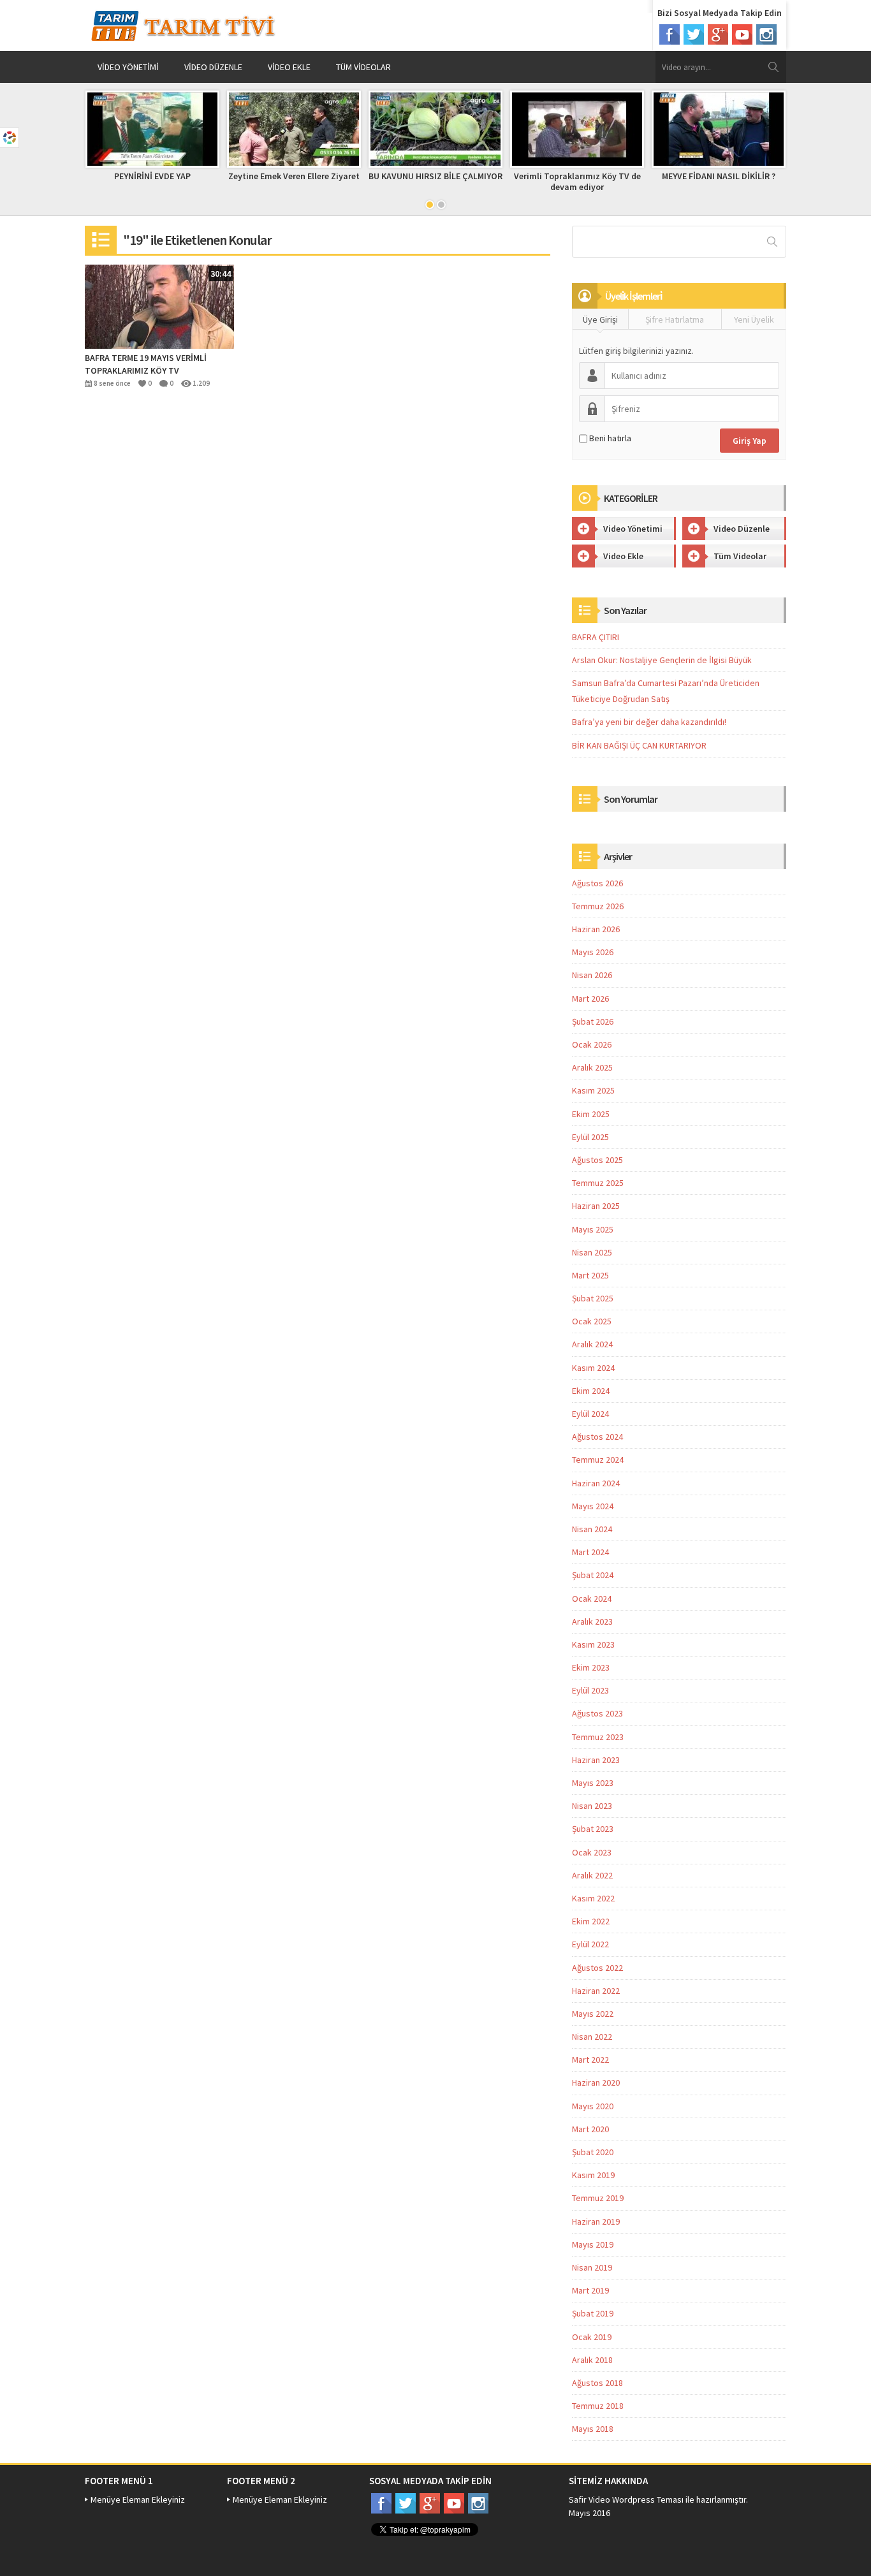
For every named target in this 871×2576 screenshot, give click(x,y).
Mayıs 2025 (593, 1229)
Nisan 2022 (592, 2037)
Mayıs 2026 (593, 952)
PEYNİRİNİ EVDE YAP (152, 176)
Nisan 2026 (592, 975)
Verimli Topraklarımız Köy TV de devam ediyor (577, 181)
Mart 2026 (590, 999)
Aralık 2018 (592, 2360)
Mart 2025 (590, 1275)
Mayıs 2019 (593, 2244)
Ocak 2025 (592, 1321)
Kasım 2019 (593, 2175)
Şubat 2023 (593, 1829)
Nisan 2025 (592, 1252)
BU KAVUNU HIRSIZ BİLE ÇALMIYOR (435, 176)
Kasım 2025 (593, 1090)
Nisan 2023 (592, 1806)
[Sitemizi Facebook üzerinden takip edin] (670, 34)
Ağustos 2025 (597, 1160)
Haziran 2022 (596, 1991)
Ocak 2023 (592, 1852)
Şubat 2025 (593, 1298)
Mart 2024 (590, 1552)
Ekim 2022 (591, 1921)
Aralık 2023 (592, 1621)
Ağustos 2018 (597, 2383)
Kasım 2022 (593, 1898)
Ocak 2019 (592, 2337)
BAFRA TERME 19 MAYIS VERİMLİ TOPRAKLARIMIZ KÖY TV (146, 364)
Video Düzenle (213, 67)
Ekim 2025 (591, 1114)
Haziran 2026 (596, 929)
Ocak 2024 (592, 1599)
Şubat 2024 (593, 1575)
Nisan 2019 (592, 2267)
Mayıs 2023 (593, 1783)
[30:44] (159, 305)
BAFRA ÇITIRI (596, 637)
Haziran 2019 (596, 2221)
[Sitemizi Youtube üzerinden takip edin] (742, 34)
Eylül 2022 (590, 1944)
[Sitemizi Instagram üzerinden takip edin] (766, 34)
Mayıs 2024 (593, 1506)
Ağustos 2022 (597, 1968)
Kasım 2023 (593, 1644)
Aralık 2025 (592, 1067)
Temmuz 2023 (598, 1737)
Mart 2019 (590, 2290)
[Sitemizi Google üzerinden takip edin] (718, 34)
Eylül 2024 (590, 1414)
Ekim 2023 (591, 1667)
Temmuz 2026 (598, 906)
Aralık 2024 (592, 1344)
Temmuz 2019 (598, 2198)
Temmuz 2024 (598, 1460)
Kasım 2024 (593, 1368)
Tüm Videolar (363, 67)
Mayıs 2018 (593, 2429)
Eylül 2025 (590, 1137)
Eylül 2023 (590, 1690)
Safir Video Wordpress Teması (626, 2499)
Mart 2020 (590, 2129)
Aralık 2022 (592, 1875)
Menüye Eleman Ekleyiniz (138, 2499)
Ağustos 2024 (597, 1437)
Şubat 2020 (593, 2152)
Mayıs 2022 (593, 2014)
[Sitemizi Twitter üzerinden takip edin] (694, 34)
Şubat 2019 (593, 2313)
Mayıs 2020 (593, 2106)
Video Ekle (289, 67)
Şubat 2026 (593, 1021)
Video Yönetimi (128, 67)
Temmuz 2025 (598, 1183)
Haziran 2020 (596, 2082)
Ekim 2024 (591, 1391)
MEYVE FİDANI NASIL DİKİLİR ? (719, 176)
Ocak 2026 (592, 1044)
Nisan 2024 (592, 1529)
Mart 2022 (590, 2060)
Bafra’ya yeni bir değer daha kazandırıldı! (649, 722)
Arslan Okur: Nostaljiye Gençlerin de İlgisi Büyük (662, 660)
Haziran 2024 (596, 1483)
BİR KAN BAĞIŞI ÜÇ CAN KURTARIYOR (639, 745)
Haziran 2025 (596, 1206)
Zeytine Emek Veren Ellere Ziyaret (294, 176)
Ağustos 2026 (597, 883)
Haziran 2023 (596, 1760)
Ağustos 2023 (597, 1713)
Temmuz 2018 (598, 2406)
